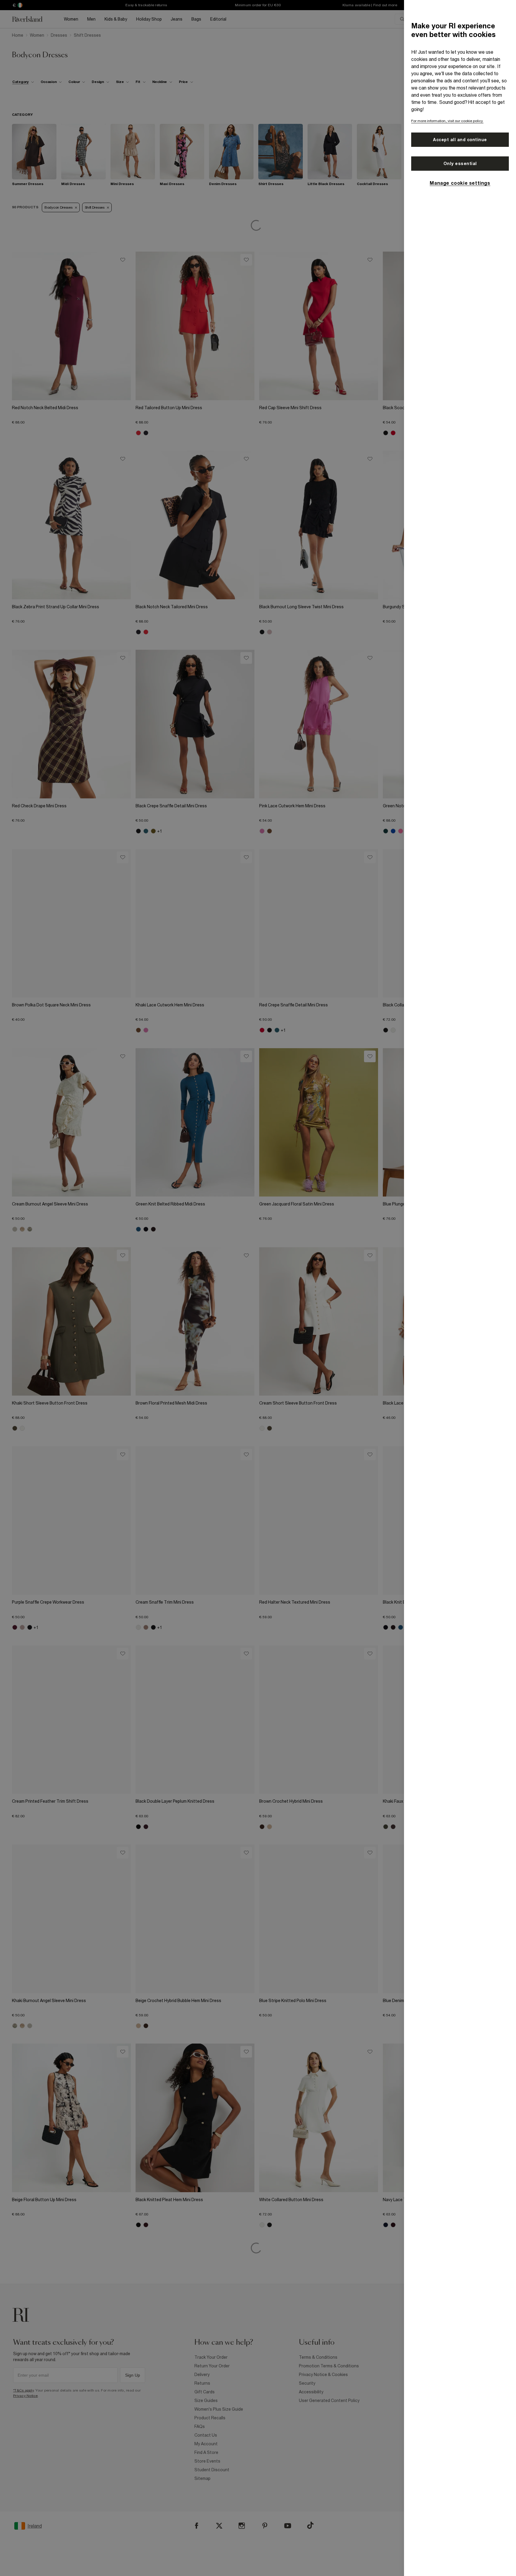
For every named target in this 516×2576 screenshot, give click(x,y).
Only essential (460, 164)
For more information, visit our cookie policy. (447, 121)
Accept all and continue (460, 140)
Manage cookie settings (460, 183)
